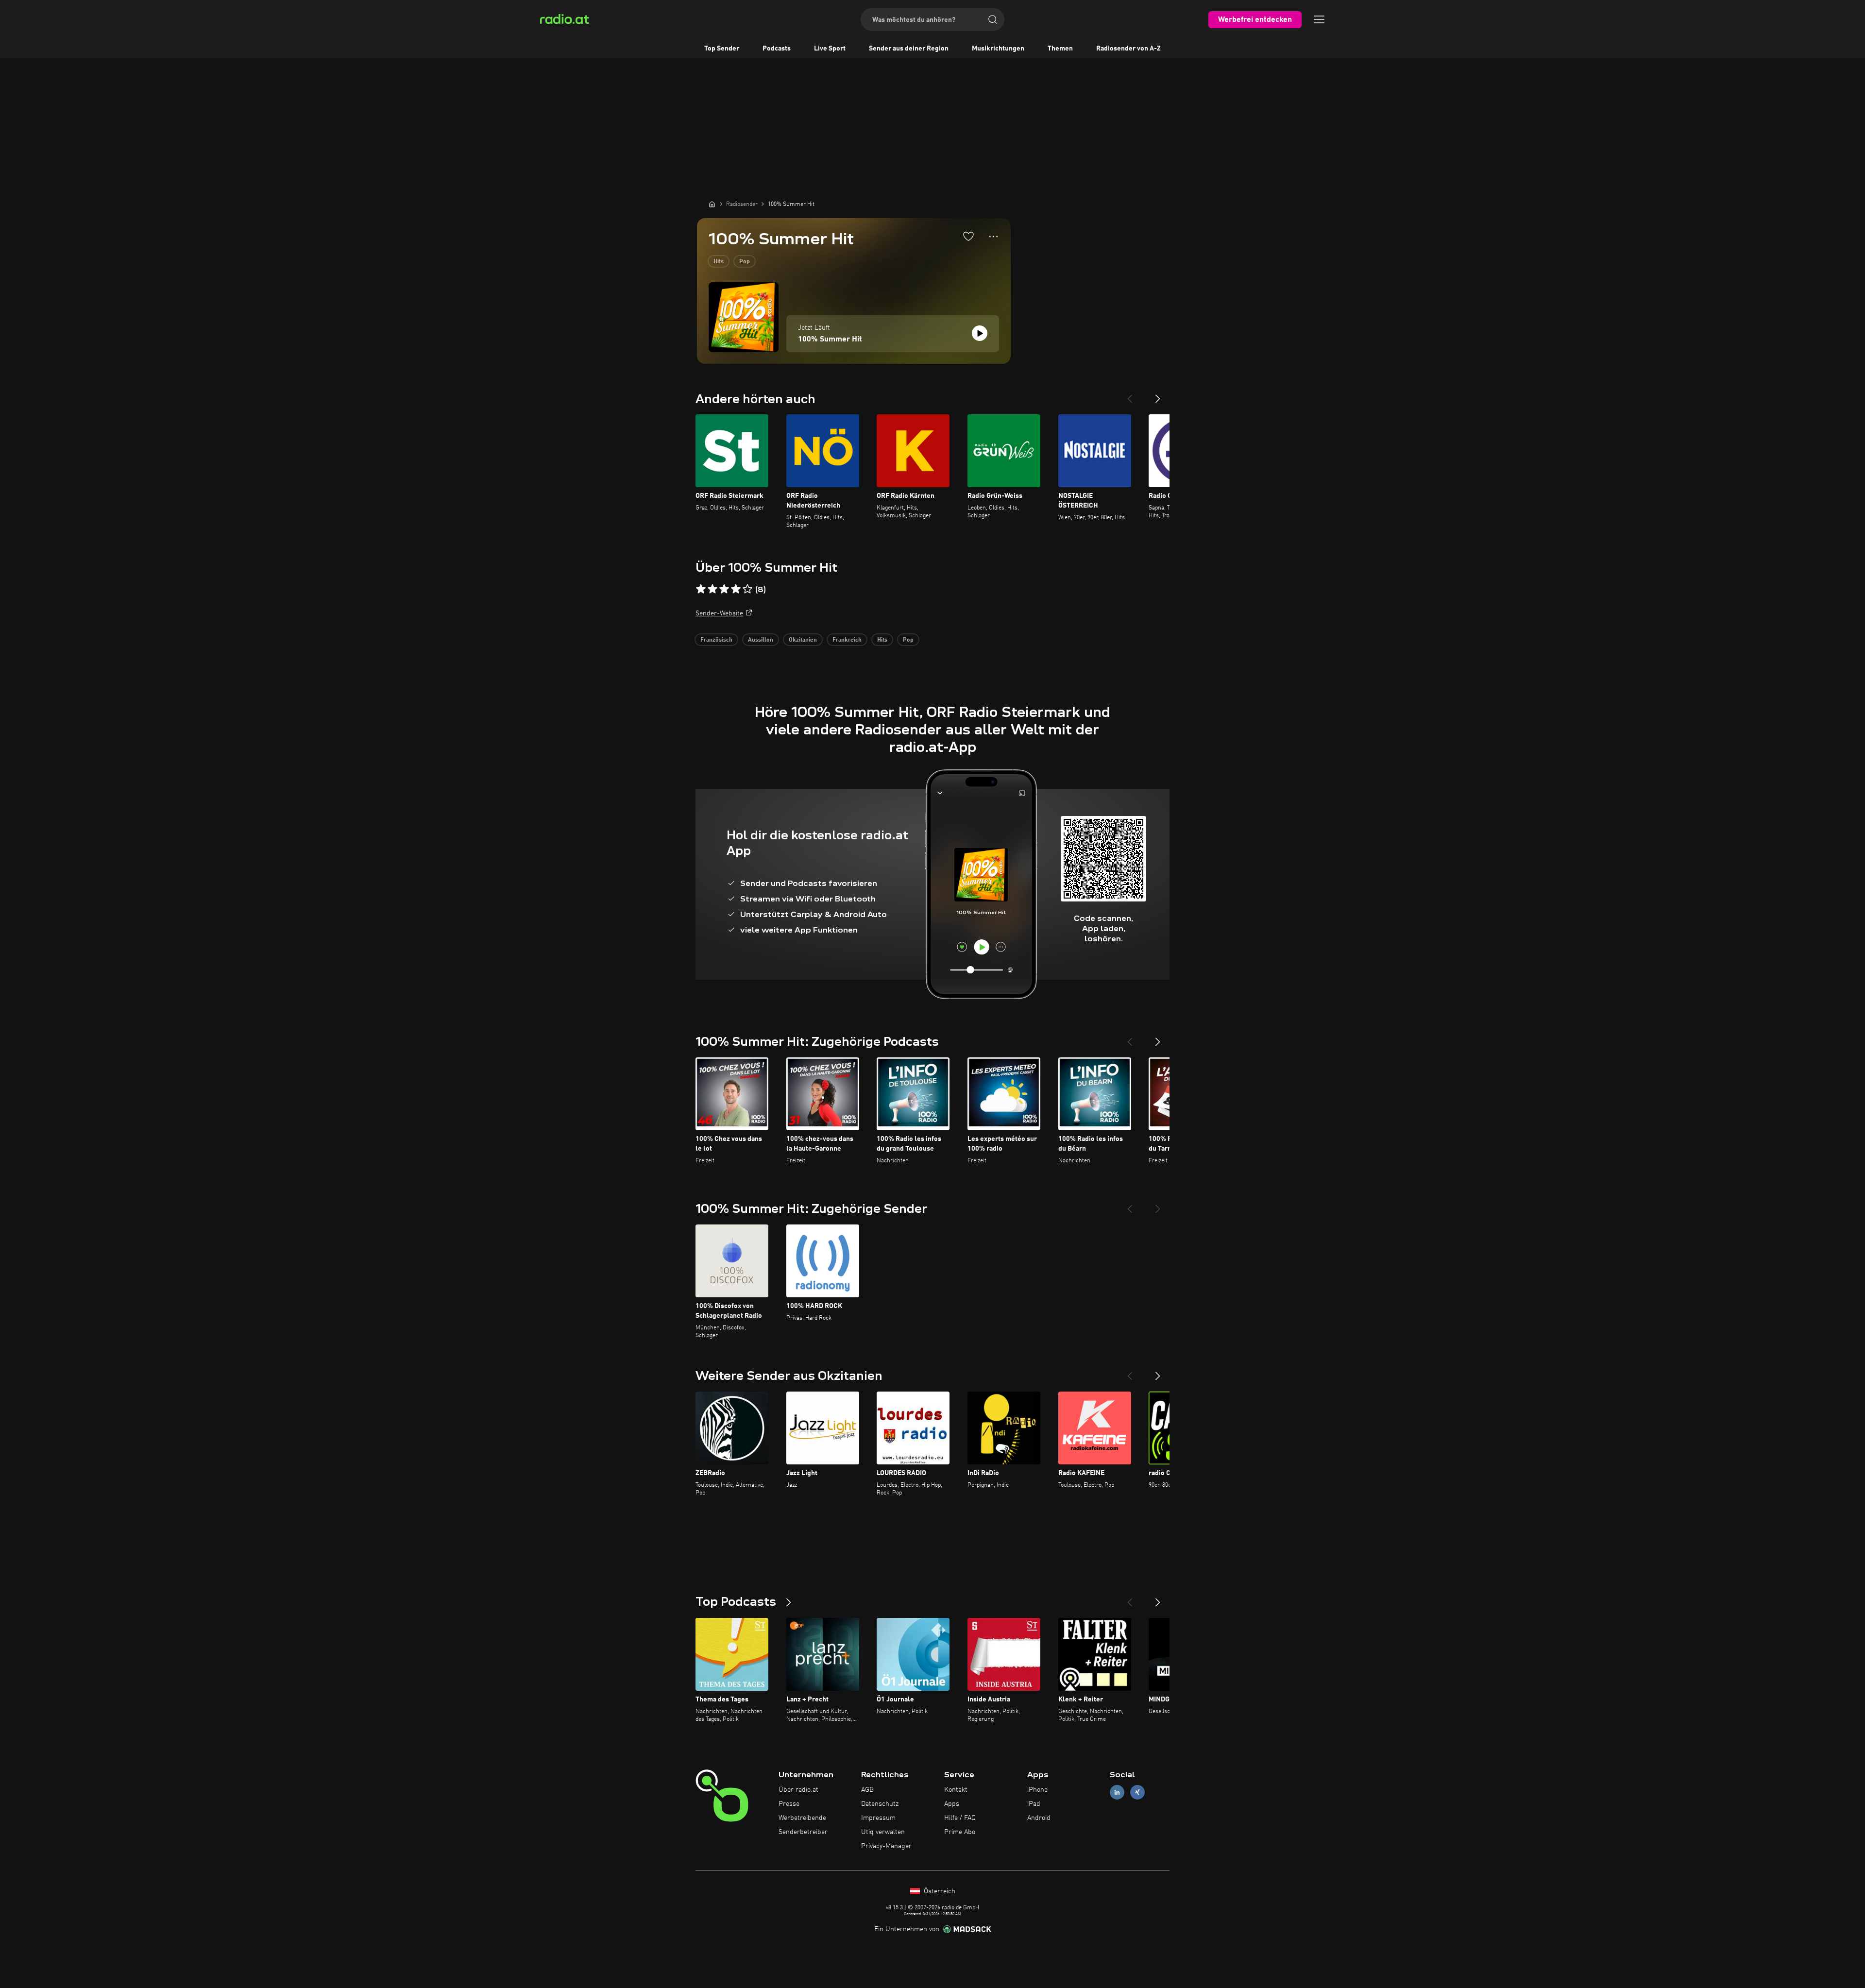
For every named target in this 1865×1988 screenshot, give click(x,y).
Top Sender (722, 49)
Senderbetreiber (803, 1832)
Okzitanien (803, 640)
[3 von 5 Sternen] (724, 589)
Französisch (716, 640)
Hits (719, 262)
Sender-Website (719, 613)
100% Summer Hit (830, 340)
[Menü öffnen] (1319, 19)
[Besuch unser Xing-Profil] (1137, 1793)
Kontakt (956, 1790)
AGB (867, 1790)
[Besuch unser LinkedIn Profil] (1117, 1793)
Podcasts (777, 49)
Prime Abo (960, 1832)
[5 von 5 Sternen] (747, 589)
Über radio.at (798, 1790)
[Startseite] (712, 204)
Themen (1060, 49)
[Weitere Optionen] (993, 237)
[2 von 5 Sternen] (712, 589)
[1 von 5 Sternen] (701, 589)
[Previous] (1130, 395)
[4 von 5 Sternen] (736, 589)
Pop (745, 262)
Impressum (878, 1818)
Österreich (939, 1891)
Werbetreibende (802, 1818)
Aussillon (761, 640)
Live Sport (830, 49)
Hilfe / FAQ (960, 1818)
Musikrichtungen (998, 49)
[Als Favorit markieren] (968, 236)
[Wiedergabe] (980, 333)
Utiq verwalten (883, 1832)
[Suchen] (993, 19)
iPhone (1037, 1790)
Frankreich (847, 640)
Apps (952, 1804)
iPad (1034, 1804)
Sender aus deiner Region (909, 49)
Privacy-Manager (886, 1846)
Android (1039, 1818)
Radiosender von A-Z (1128, 49)
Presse (789, 1804)
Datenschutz (880, 1804)
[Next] (1158, 395)
